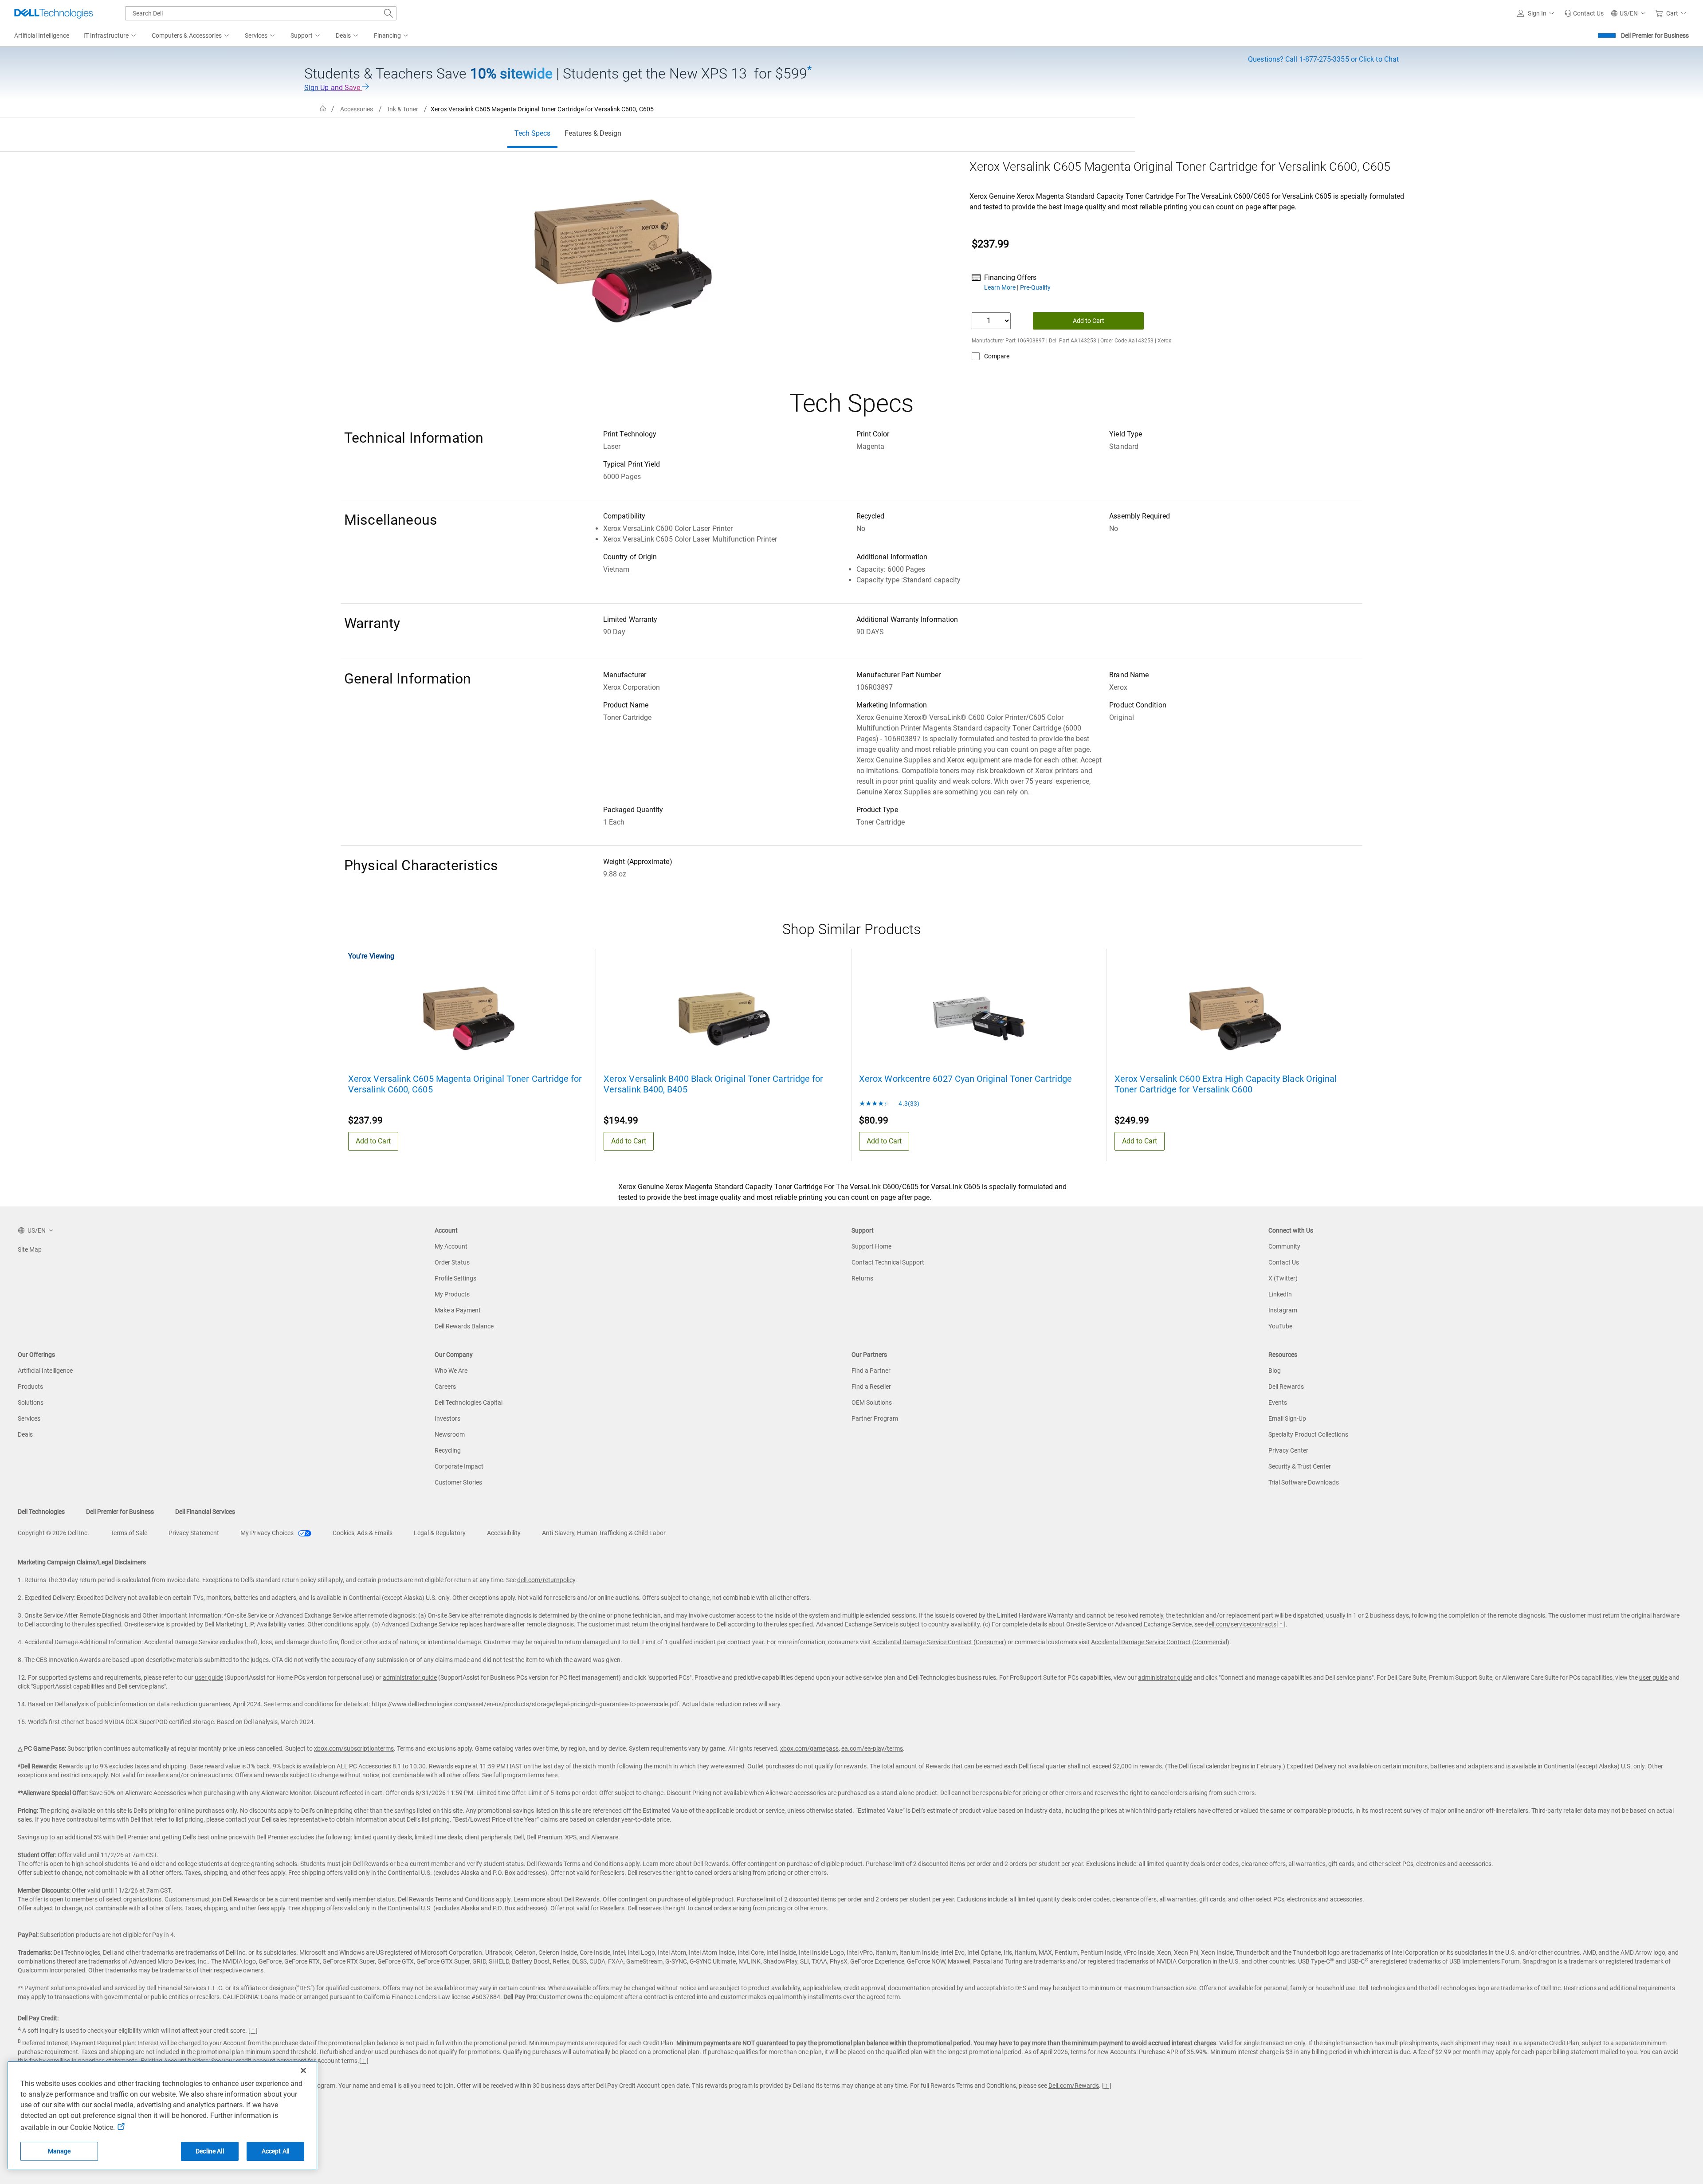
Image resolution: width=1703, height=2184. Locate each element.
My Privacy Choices (268, 1533)
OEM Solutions (872, 1402)
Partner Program (875, 1418)
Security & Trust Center (1300, 1466)
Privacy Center (1288, 1450)
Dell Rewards (1286, 1387)
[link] (1584, 13)
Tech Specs (532, 133)
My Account (451, 1246)
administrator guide (410, 1677)
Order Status (452, 1262)
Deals (25, 1434)
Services (29, 1418)
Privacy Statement (194, 1533)
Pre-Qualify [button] (1035, 287)
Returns (862, 1278)
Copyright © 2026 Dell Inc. (53, 1533)
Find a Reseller (871, 1387)
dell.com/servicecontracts (1241, 1624)
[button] (1537, 13)
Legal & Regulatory (440, 1533)
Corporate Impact (459, 1466)
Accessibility (504, 1533)
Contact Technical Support (888, 1262)
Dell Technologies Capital (469, 1402)
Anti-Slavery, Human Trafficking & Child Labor (604, 1533)
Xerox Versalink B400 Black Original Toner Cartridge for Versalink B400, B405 (713, 1084)
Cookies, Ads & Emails (363, 1533)
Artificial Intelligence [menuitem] (42, 35)
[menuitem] (110, 36)
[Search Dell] (388, 13)
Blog (1275, 1371)
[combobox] (261, 13)
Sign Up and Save (333, 88)
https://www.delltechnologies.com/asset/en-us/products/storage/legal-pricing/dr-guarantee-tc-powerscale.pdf (525, 1704)
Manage (59, 2151)
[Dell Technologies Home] (54, 13)
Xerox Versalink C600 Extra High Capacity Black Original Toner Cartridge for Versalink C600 (1226, 1084)
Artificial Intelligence (45, 1371)
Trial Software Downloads (1304, 1482)
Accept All (275, 2151)
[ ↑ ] (1281, 1624)
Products (30, 1387)
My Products (452, 1294)
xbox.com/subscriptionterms (354, 1748)
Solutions (31, 1402)
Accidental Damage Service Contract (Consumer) (939, 1642)
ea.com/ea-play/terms (872, 1748)
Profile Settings (455, 1278)
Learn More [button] (1001, 287)
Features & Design (593, 133)
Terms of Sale (129, 1533)
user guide (209, 1677)
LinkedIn (1280, 1294)
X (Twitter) (1283, 1278)
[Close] (303, 2070)
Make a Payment (458, 1310)
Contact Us (1284, 1262)
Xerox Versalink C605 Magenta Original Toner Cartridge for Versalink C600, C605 (465, 1084)
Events (1278, 1402)
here (551, 1775)
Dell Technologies (41, 1512)
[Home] (323, 109)
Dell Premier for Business (1655, 35)
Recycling (448, 1450)
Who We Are (451, 1371)
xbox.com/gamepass (809, 1748)
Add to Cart (1089, 321)
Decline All (210, 2151)
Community (1284, 1246)
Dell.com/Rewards (1074, 2086)
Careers (445, 1387)
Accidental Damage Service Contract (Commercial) (1160, 1642)
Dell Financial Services (205, 1512)
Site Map (30, 1249)
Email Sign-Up (1287, 1418)
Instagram (1283, 1310)
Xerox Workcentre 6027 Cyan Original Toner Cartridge (965, 1079)
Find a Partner (871, 1371)
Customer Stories (458, 1482)
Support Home (871, 1246)
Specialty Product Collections (1308, 1434)
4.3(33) (908, 1104)
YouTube (1280, 1326)
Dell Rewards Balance (464, 1326)
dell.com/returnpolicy (546, 1580)
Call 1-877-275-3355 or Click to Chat (1323, 59)
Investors (447, 1418)
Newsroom (450, 1434)
